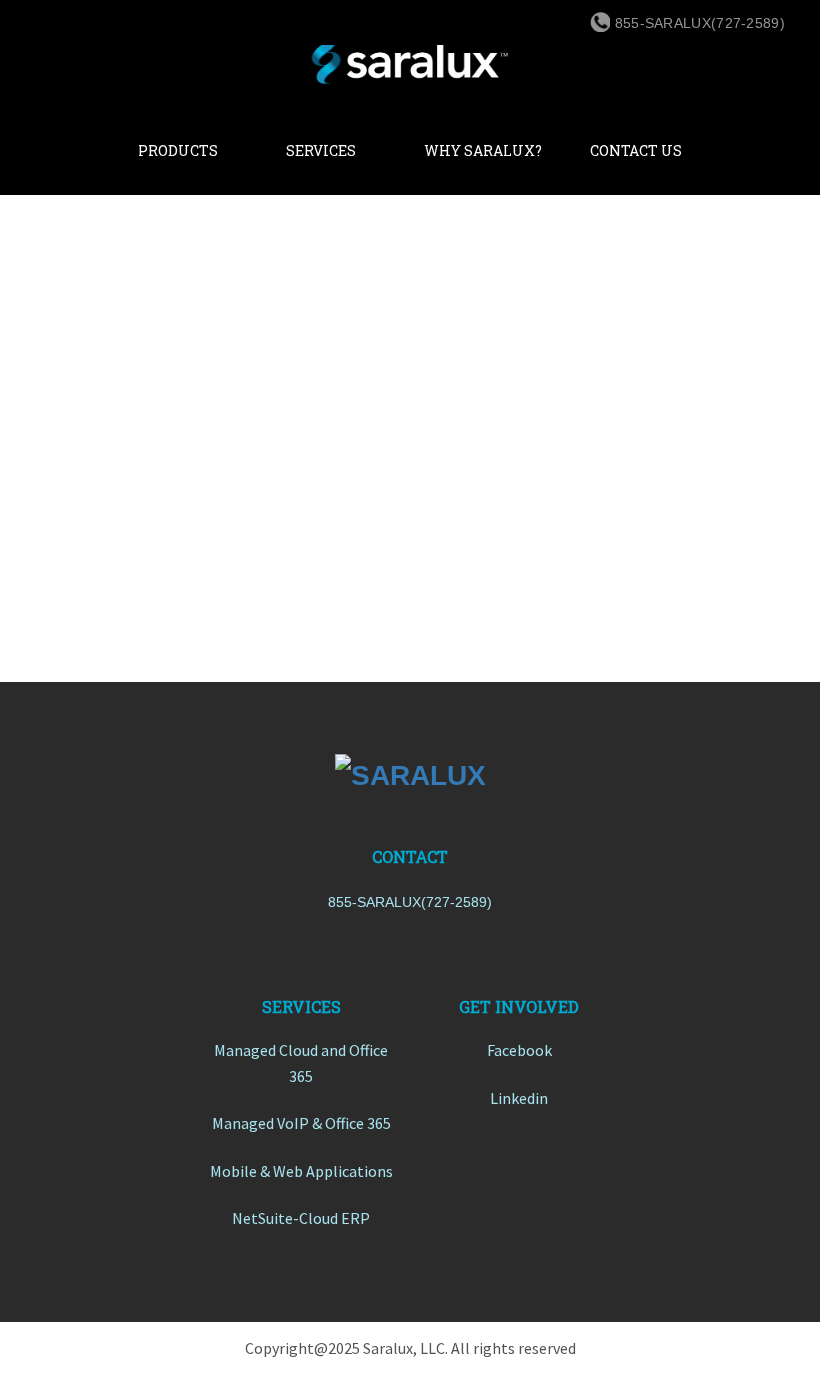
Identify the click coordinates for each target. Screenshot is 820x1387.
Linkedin (519, 1098)
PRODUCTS (178, 150)
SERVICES (321, 150)
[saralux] (410, 59)
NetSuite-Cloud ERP (301, 1218)
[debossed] (410, 775)
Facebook (519, 1050)
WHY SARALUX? (483, 150)
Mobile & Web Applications (301, 1171)
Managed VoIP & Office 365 (301, 1123)
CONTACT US (636, 150)
